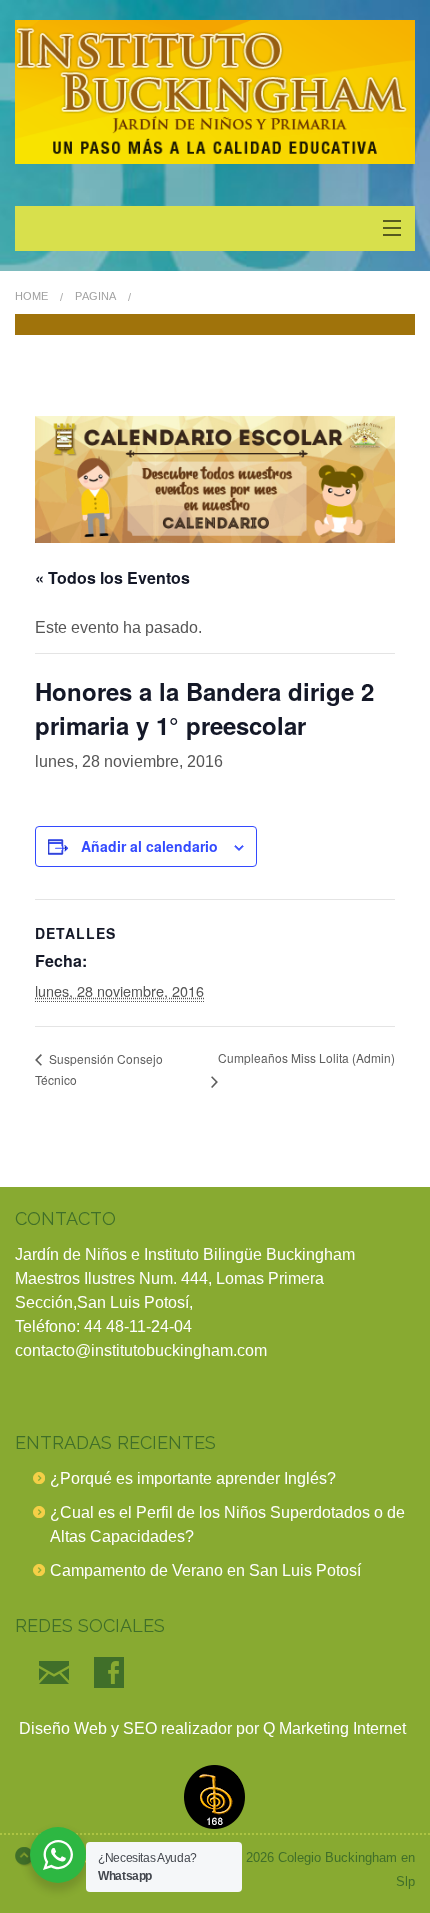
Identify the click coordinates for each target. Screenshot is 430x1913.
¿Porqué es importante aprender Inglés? (193, 1478)
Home (31, 296)
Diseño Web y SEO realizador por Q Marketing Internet (210, 1728)
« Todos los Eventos (112, 577)
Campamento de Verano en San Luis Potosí (205, 1570)
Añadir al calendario (149, 846)
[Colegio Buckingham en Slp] (215, 92)
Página (95, 296)
